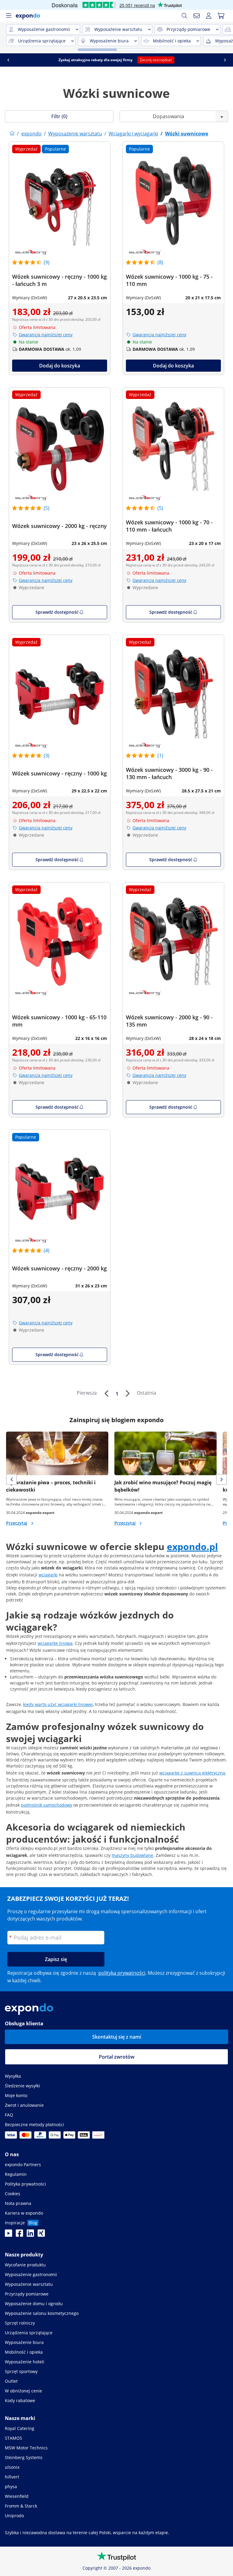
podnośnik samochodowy (47, 1805)
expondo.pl (192, 1547)
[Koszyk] (221, 16)
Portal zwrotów (117, 2057)
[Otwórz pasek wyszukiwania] (184, 16)
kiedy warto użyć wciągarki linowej (58, 1704)
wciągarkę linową (55, 1643)
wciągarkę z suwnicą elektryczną (192, 1773)
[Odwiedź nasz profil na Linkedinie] (30, 2235)
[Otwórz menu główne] (8, 16)
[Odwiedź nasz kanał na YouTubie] (8, 2235)
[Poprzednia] (106, 1393)
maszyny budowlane (132, 1855)
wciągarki (48, 1575)
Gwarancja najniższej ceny (46, 335)
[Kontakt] (197, 16)
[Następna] (127, 1393)
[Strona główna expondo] (12, 134)
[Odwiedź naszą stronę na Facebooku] (19, 2235)
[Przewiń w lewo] (8, 60)
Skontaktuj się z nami (117, 2037)
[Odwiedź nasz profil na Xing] (41, 2235)
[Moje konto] (209, 16)
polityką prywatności (122, 1973)
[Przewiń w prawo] (225, 60)
